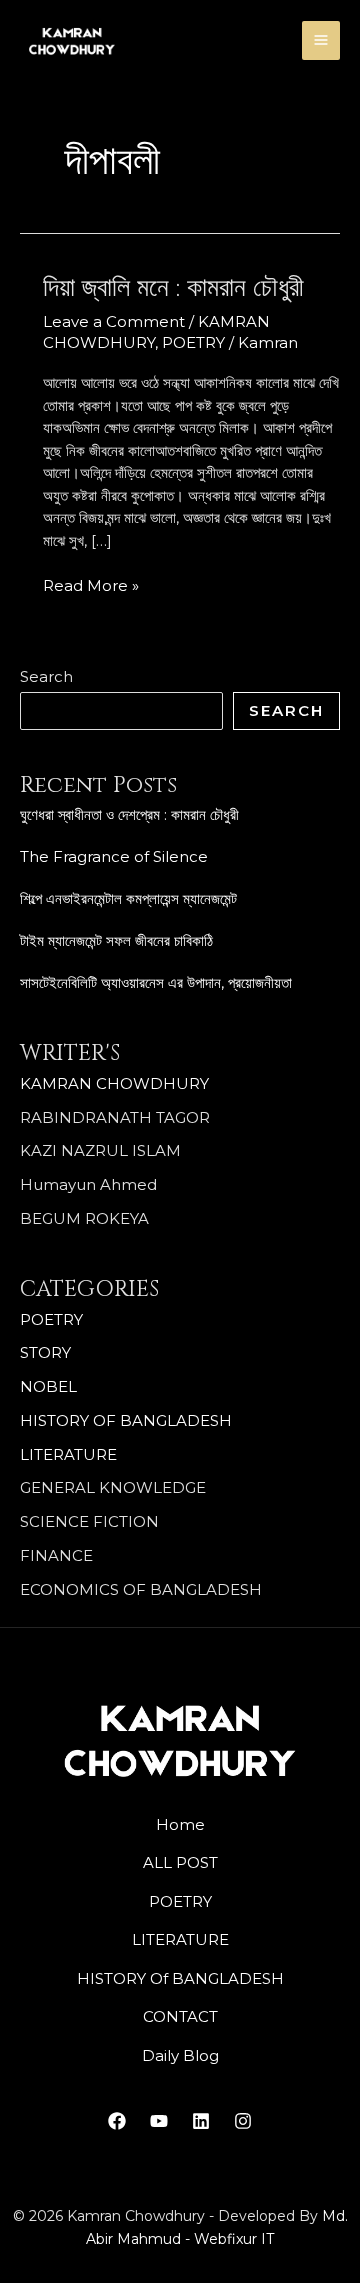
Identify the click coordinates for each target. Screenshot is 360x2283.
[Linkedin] (201, 2121)
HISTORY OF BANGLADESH (126, 1420)
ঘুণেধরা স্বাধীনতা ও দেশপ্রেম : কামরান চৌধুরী (129, 814)
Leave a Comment (114, 321)
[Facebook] (117, 2121)
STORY (45, 1352)
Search (46, 676)
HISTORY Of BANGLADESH (180, 1978)
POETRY (51, 1319)
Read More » (91, 585)
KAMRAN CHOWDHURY (114, 1083)
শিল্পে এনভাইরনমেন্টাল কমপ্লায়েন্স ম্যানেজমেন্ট (128, 898)
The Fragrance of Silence (114, 856)
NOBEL (48, 1386)
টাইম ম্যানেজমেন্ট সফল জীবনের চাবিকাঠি (116, 940)
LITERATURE (68, 1454)
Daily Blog (180, 2055)
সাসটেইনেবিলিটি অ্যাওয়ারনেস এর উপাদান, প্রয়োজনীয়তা (156, 982)
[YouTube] (159, 2121)
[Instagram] (243, 2121)
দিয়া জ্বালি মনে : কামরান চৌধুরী (173, 288)
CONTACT (180, 2016)
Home (180, 1824)
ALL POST (180, 1862)
